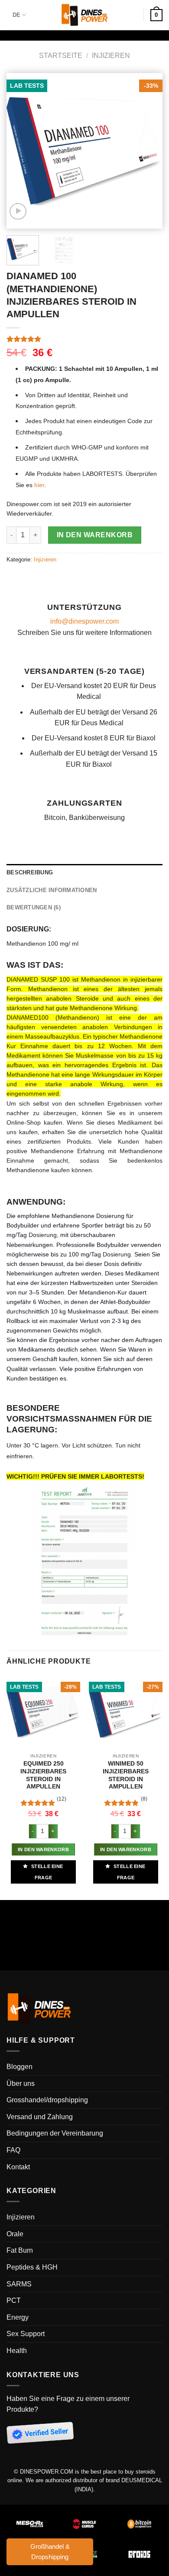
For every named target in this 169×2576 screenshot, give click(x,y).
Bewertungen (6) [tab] (34, 907)
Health (17, 2351)
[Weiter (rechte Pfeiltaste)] (32, 1945)
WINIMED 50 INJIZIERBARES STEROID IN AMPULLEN (126, 1775)
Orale (15, 2234)
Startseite (61, 56)
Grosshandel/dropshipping (47, 2100)
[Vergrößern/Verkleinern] (32, 1908)
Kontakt (18, 2167)
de (16, 15)
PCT (14, 2300)
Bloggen (19, 2067)
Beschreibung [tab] (30, 872)
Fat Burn (20, 2250)
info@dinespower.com (84, 621)
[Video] (18, 212)
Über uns (21, 2083)
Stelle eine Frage (47, 1872)
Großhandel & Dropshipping (50, 2552)
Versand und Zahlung (40, 2117)
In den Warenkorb (95, 535)
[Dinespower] (84, 15)
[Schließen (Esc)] (8, 1908)
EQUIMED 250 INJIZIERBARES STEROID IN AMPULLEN (43, 1775)
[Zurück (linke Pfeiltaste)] (8, 1945)
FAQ (13, 2150)
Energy (18, 2317)
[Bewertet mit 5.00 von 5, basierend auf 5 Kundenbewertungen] (84, 339)
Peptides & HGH (32, 2267)
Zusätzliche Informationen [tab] (52, 890)
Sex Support (26, 2334)
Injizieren (111, 56)
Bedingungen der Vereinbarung (55, 2133)
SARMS (19, 2284)
